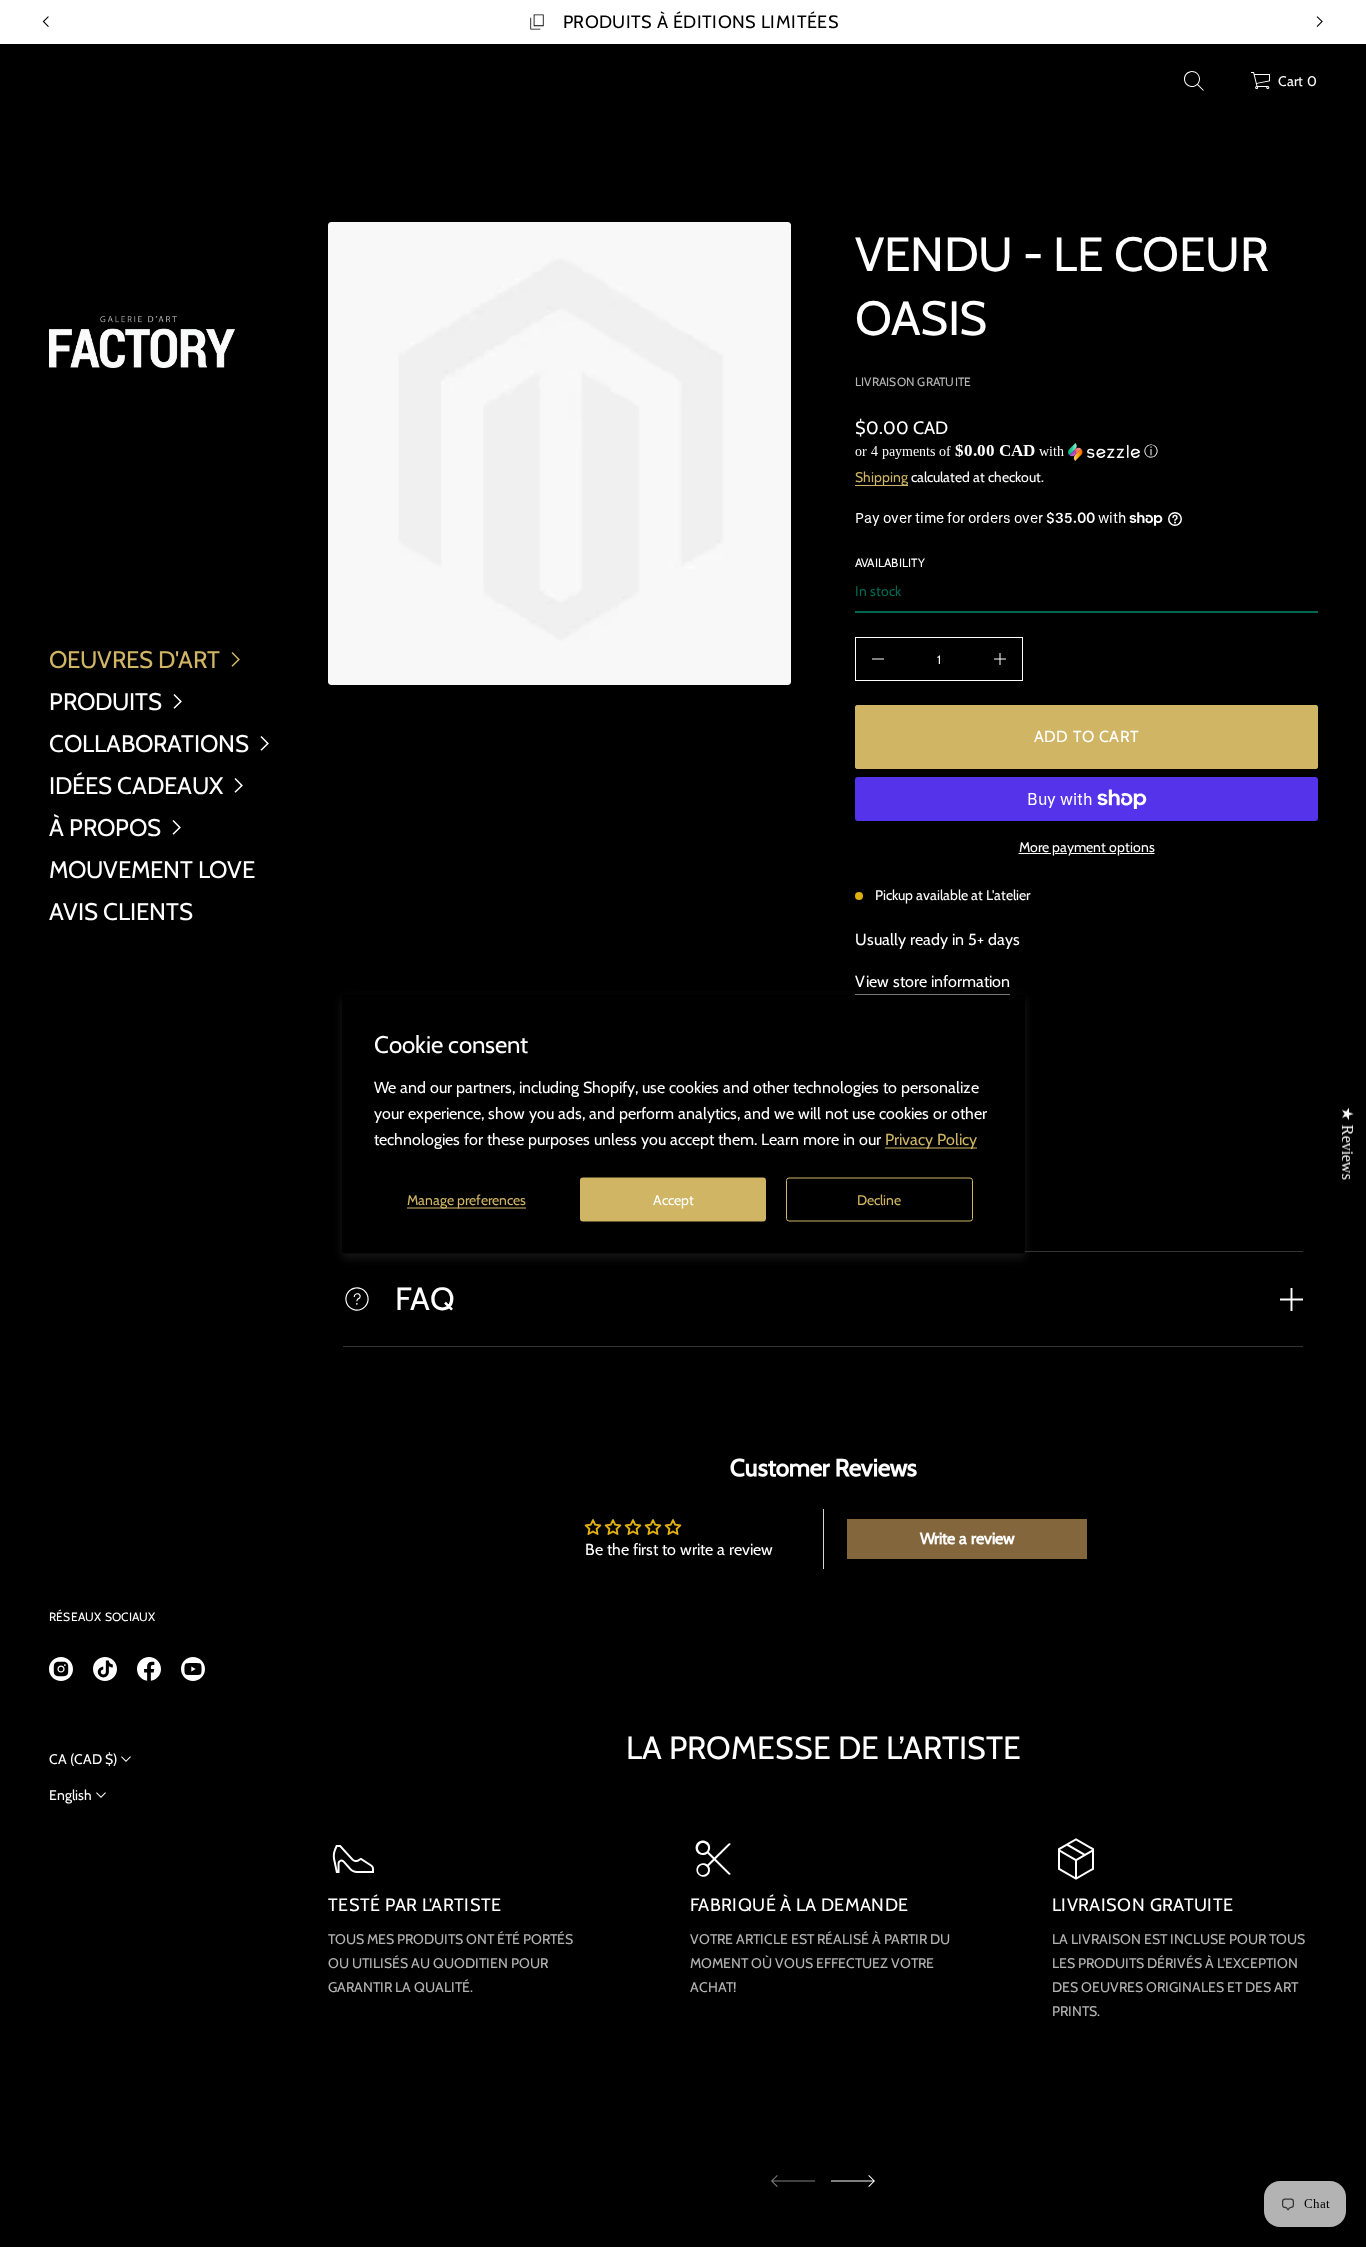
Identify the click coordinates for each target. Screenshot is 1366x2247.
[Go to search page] (1194, 81)
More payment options (1087, 847)
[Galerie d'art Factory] (142, 342)
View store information (932, 981)
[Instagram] (61, 1669)
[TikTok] (105, 1669)
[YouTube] (193, 1669)
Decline (879, 1199)
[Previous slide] (46, 22)
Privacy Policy (931, 1138)
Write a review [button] (967, 1538)
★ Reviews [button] (1347, 1142)
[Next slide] (853, 2181)
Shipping (881, 477)
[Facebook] (149, 1669)
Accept (673, 1199)
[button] (1194, 81)
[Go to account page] (1228, 85)
